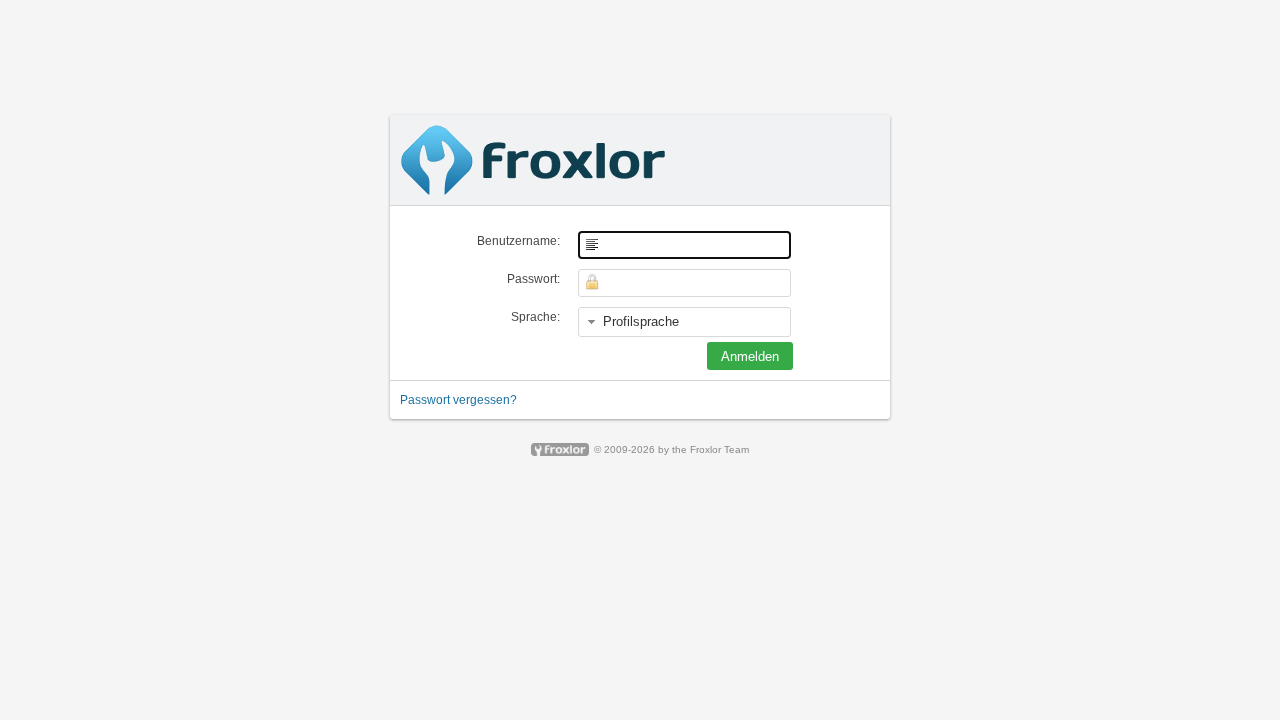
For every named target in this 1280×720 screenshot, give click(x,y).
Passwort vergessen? (458, 400)
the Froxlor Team (710, 449)
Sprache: (535, 317)
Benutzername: (518, 241)
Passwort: (533, 279)
